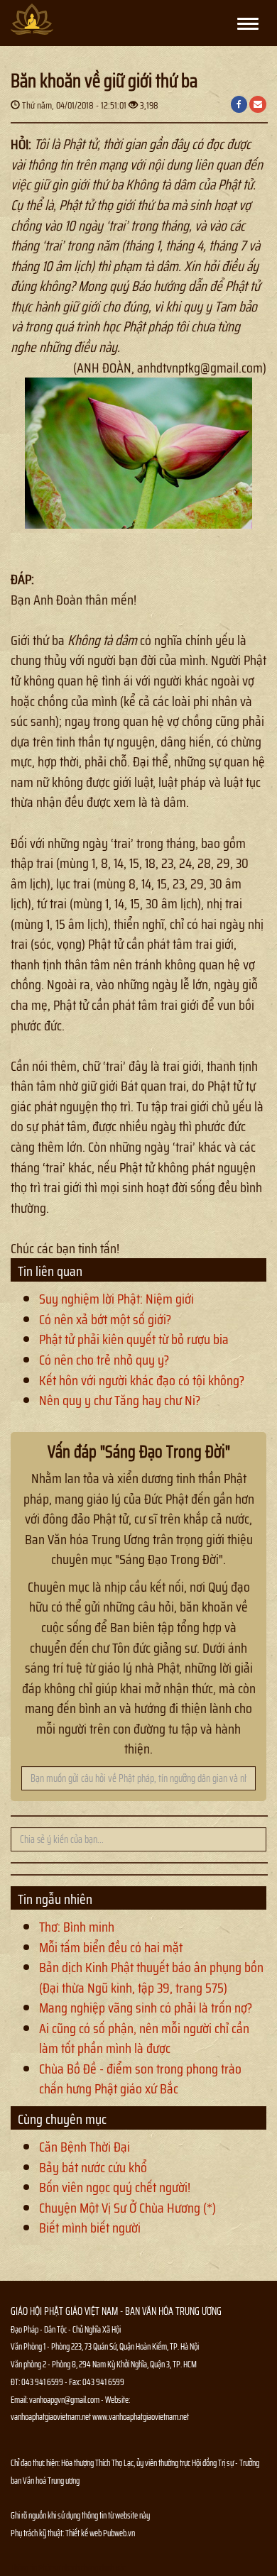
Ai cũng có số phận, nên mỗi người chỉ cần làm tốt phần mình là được (144, 2038)
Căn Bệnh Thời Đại (85, 2147)
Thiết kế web (84, 2533)
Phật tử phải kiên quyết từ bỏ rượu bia (134, 1339)
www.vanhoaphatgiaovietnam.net (141, 2417)
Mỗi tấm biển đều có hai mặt (111, 1947)
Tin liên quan (50, 1271)
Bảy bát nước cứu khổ (93, 2167)
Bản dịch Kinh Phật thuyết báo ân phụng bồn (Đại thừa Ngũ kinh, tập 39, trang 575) (151, 1977)
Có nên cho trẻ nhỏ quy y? (104, 1360)
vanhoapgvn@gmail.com (64, 2400)
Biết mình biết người (90, 2228)
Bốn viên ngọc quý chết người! (115, 2187)
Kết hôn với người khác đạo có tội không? (142, 1380)
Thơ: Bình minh (77, 1927)
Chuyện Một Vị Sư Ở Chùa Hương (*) (127, 2208)
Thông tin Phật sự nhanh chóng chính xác (68, 2568)
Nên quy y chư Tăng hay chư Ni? (120, 1400)
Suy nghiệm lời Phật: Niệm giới (116, 1299)
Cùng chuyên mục (62, 2119)
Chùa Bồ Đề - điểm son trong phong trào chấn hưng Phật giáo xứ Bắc (140, 2079)
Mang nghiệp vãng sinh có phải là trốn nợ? (146, 2008)
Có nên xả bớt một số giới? (105, 1319)
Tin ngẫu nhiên (55, 1899)
